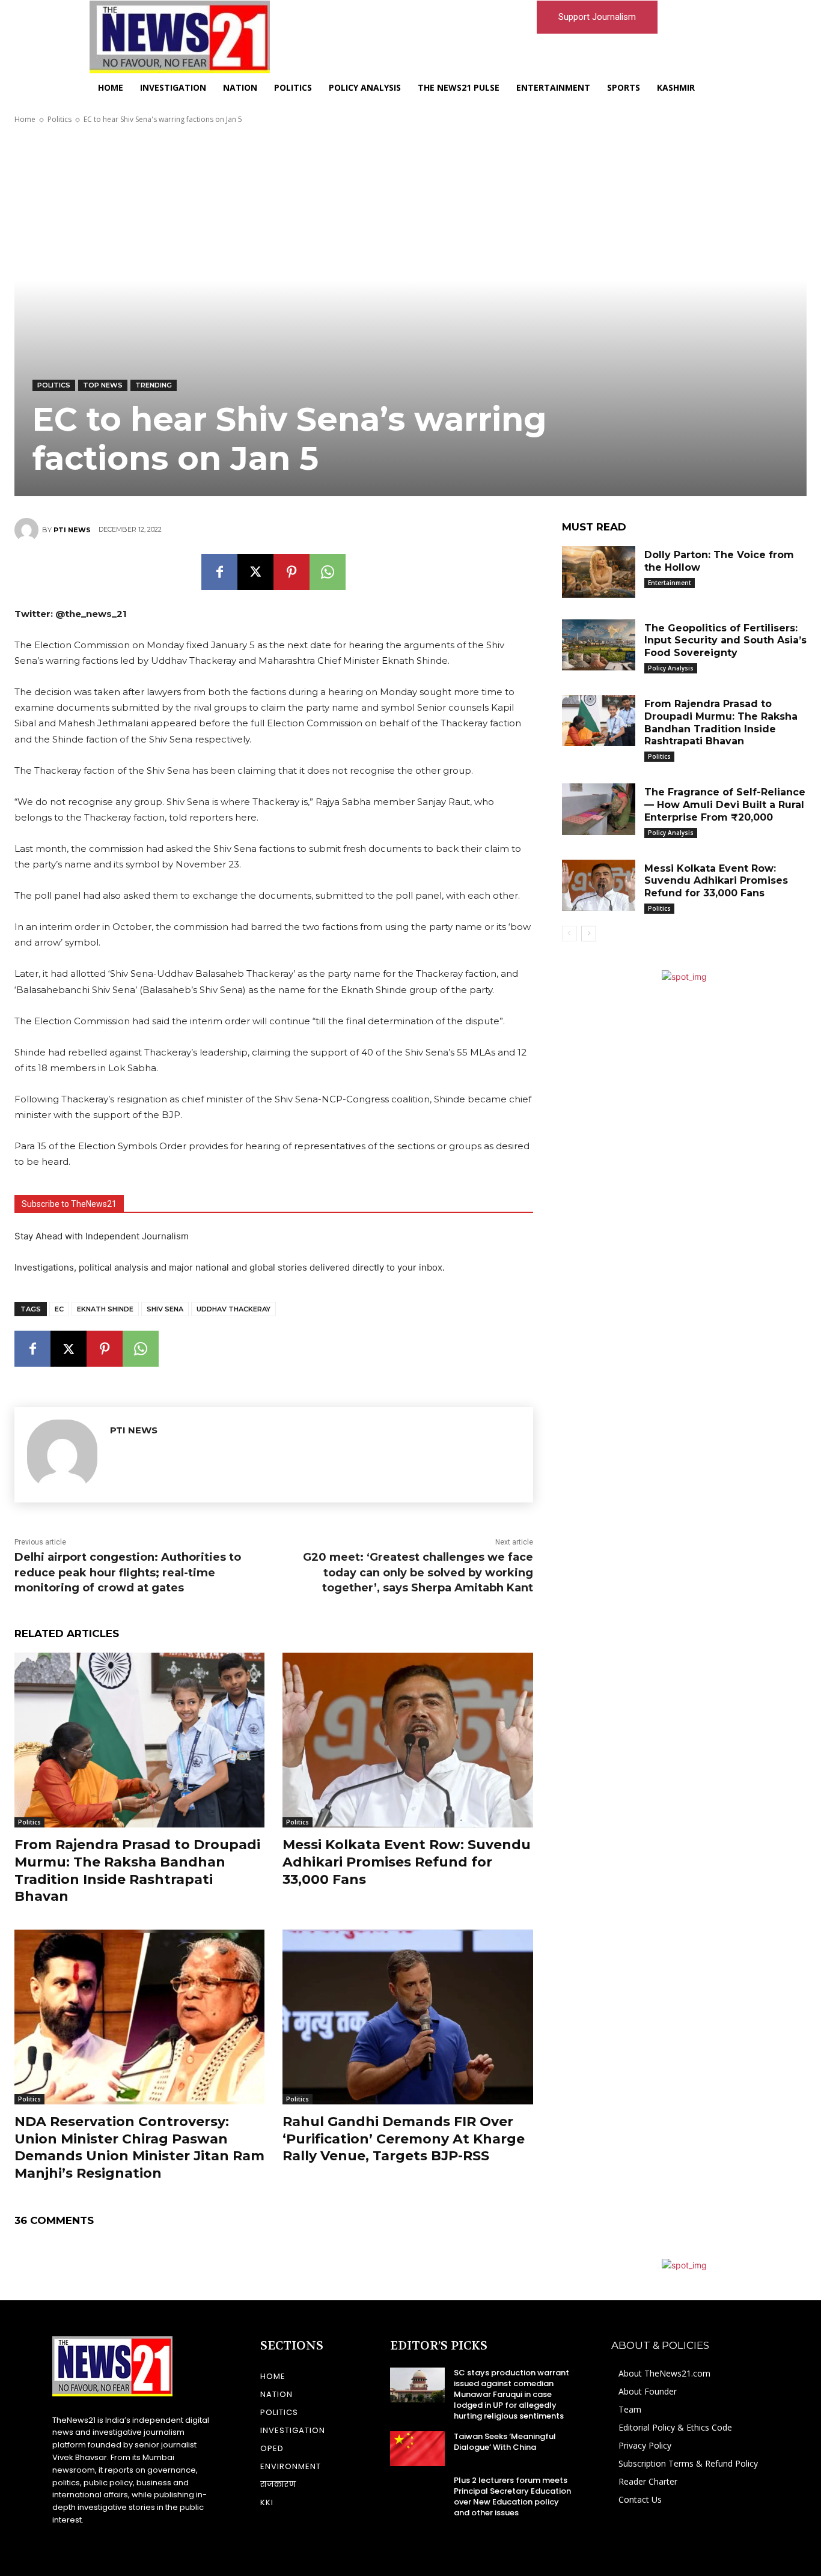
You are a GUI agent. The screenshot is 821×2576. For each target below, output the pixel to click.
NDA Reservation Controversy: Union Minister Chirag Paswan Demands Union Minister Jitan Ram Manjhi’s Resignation (139, 2147)
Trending (154, 385)
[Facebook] (219, 572)
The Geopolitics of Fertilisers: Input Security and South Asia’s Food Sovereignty (725, 641)
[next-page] (589, 934)
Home (25, 119)
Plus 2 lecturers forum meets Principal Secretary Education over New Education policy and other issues (512, 2497)
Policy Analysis (671, 668)
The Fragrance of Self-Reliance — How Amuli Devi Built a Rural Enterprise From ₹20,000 (725, 805)
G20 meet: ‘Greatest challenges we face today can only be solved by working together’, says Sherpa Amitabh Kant (418, 1572)
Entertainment (670, 583)
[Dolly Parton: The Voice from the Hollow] (599, 572)
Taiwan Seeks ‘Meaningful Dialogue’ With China (505, 2442)
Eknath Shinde (105, 1309)
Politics (60, 119)
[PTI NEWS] (28, 530)
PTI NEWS (72, 530)
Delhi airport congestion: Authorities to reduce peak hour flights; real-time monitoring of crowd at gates (128, 1572)
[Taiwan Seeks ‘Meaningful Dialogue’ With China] (417, 2449)
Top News (103, 385)
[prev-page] (569, 934)
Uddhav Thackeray (233, 1309)
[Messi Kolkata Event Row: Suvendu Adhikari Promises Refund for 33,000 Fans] (407, 1740)
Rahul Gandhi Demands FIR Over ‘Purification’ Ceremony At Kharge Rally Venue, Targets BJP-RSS (404, 2139)
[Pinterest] (291, 572)
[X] (255, 572)
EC (59, 1309)
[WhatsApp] (328, 572)
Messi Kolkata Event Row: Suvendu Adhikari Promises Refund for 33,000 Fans (407, 1862)
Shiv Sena (165, 1309)
